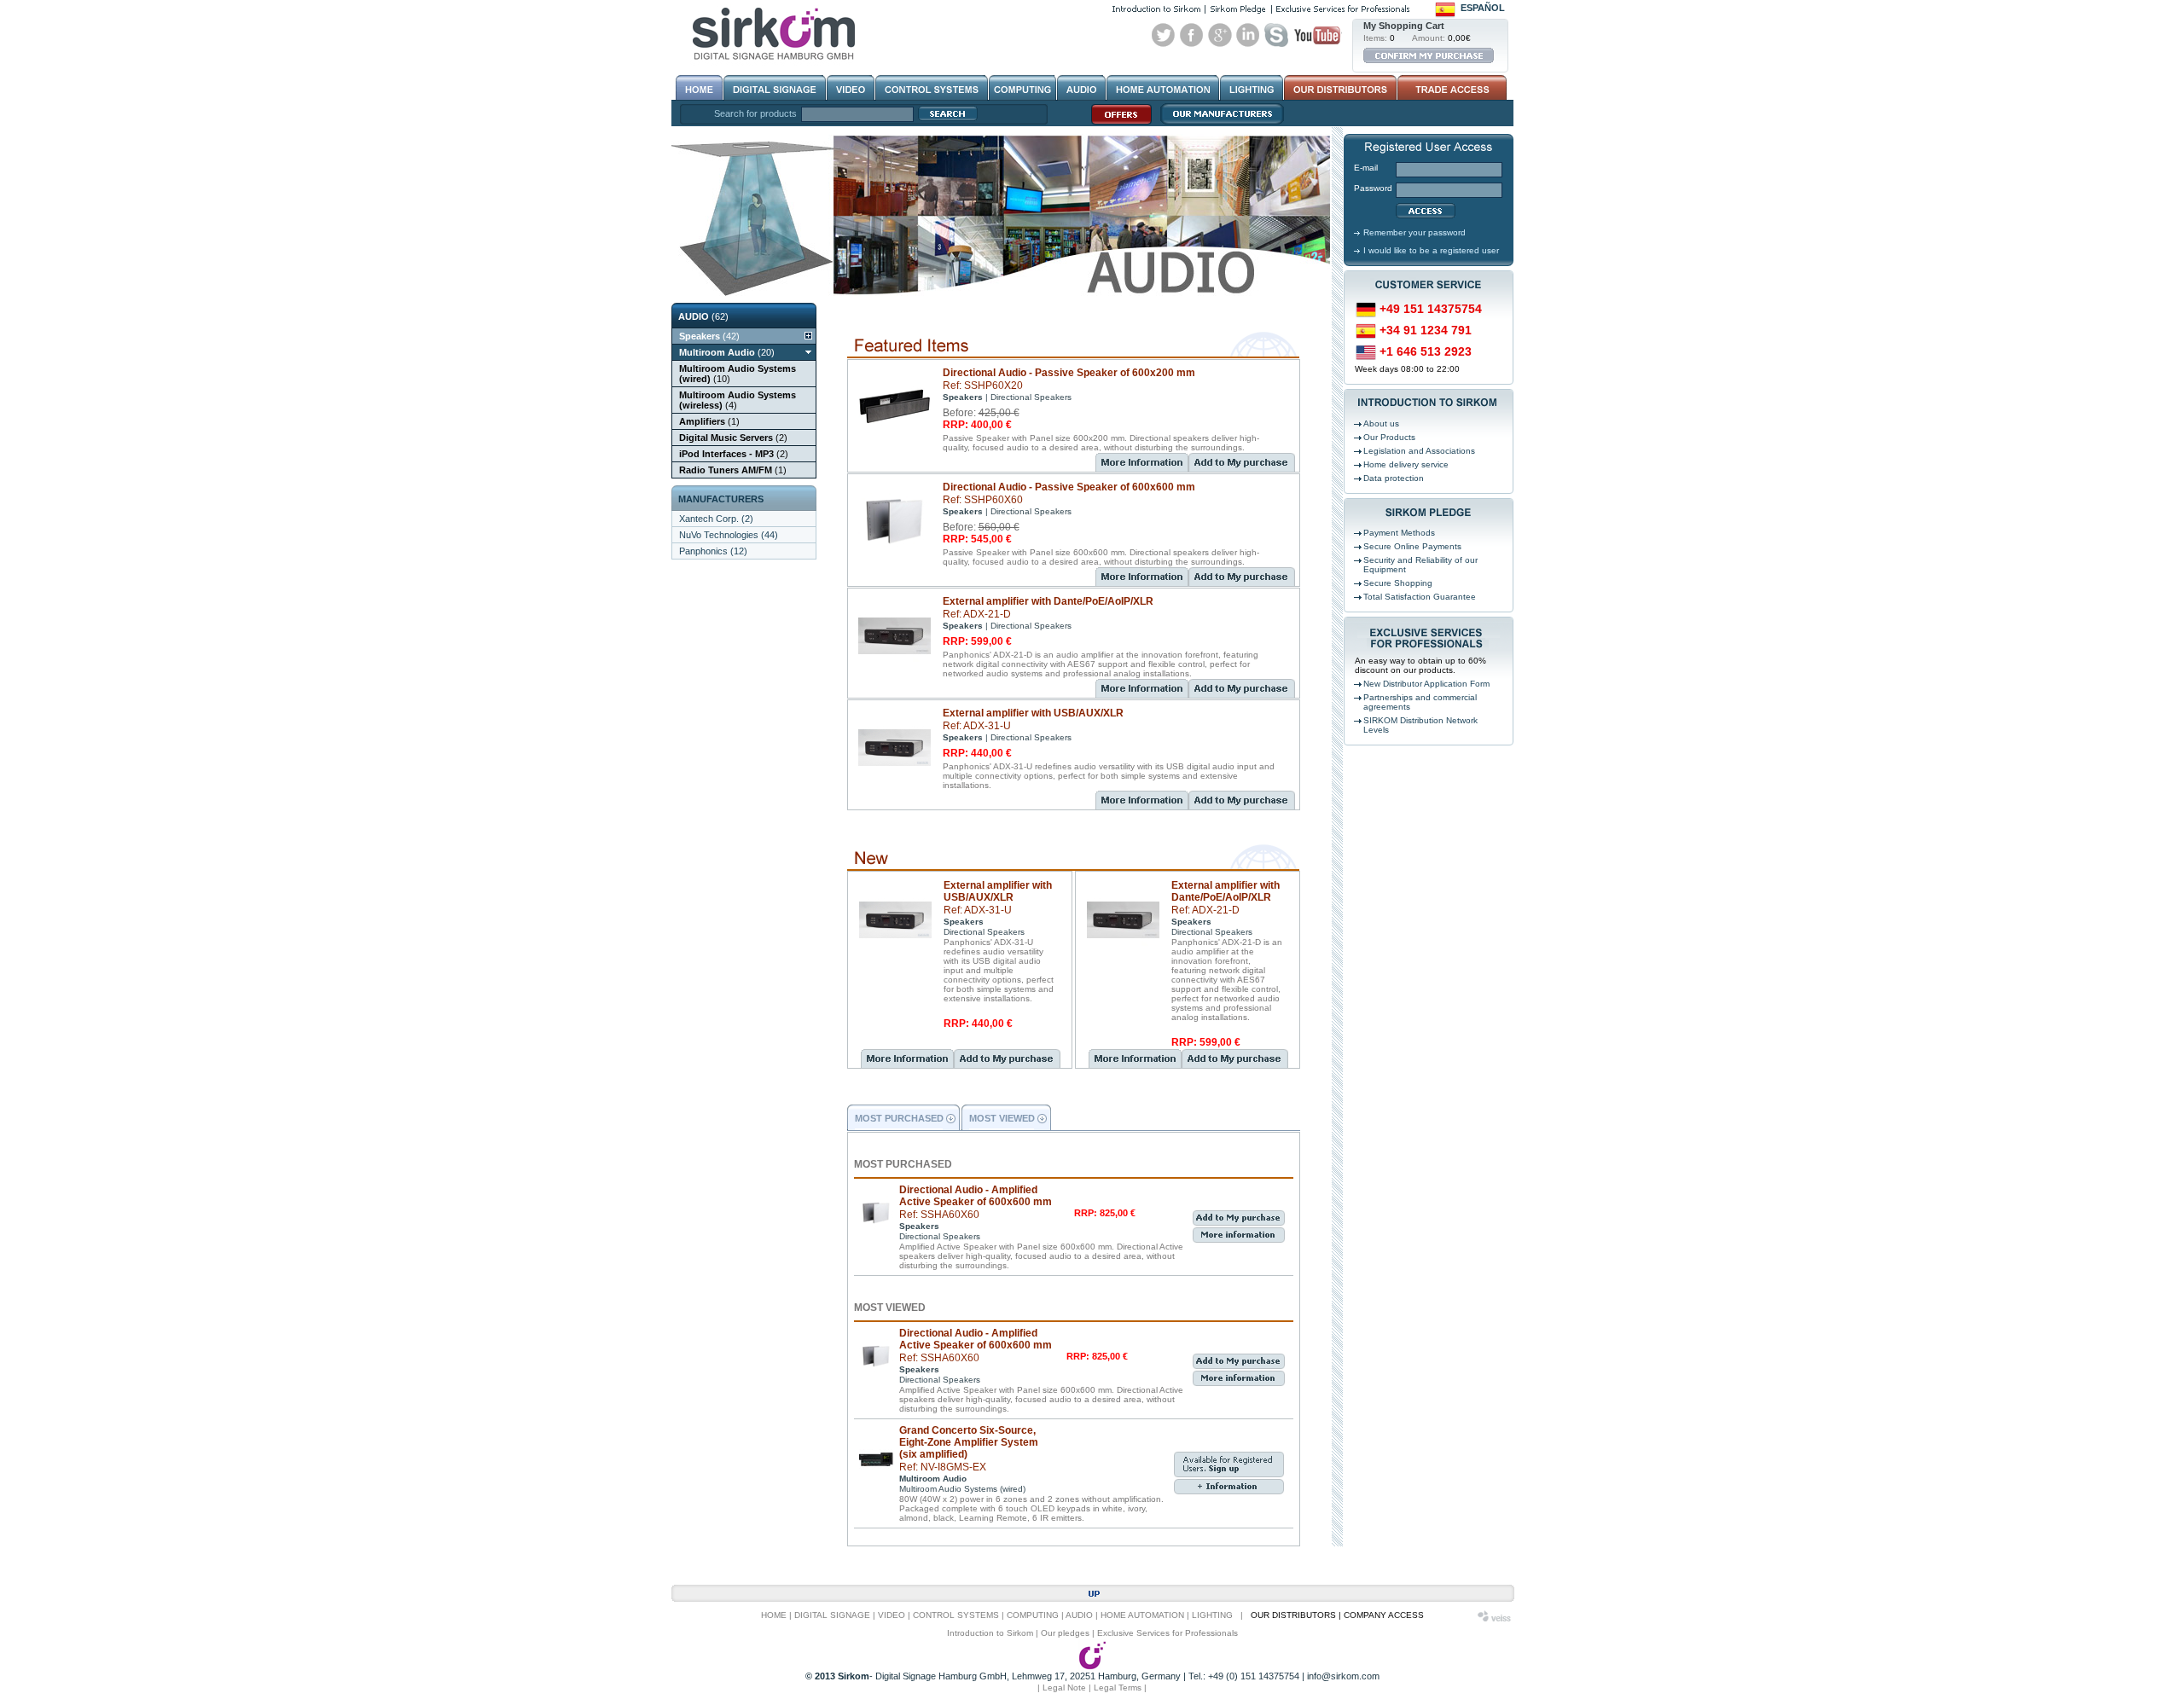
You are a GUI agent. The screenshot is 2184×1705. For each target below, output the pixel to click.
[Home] (699, 88)
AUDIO (1079, 1615)
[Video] (851, 88)
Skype (1276, 35)
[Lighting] (1252, 88)
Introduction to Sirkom (990, 1633)
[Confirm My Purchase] (1429, 55)
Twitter (1164, 35)
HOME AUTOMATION (1142, 1615)
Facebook (1192, 35)
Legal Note (1064, 1688)
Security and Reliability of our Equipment (1420, 565)
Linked (1248, 35)
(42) (709, 336)
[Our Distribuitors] (1340, 88)
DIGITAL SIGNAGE (832, 1615)
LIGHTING (1212, 1615)
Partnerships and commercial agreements (1420, 702)
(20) (727, 352)
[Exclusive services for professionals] (1343, 9)
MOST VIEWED (1002, 1118)
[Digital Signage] (775, 88)
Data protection (1394, 478)
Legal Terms (1118, 1688)
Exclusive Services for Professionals (1168, 1633)
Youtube (1317, 35)
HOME (774, 1615)
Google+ (1220, 35)
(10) (738, 374)
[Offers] (1117, 124)
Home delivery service (1406, 464)
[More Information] (1142, 462)
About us (1381, 423)
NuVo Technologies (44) (729, 535)
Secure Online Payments (1412, 546)
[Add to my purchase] (1242, 468)
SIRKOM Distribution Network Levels (1420, 725)
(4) (738, 400)
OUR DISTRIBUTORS (1293, 1615)
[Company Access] (1451, 88)
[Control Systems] (932, 88)
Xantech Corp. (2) (716, 519)
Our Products (1389, 437)
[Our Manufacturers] (1218, 124)
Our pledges (1065, 1633)
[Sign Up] (1229, 1475)
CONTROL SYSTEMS (956, 1615)
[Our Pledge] (1238, 9)
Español (1483, 8)
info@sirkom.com (1343, 1676)
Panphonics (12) (713, 551)
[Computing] (1022, 88)
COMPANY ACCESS (1384, 1615)
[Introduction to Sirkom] (1156, 9)
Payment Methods (1399, 533)
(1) (709, 421)
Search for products (755, 113)
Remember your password (1414, 232)
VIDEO (892, 1615)
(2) (733, 438)
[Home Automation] (1163, 88)
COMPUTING (1033, 1615)
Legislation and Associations (1419, 451)
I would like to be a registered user (1431, 250)
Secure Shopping (1398, 583)
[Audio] (1081, 88)
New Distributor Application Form (1426, 684)
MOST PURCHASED (899, 1118)
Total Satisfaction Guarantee (1420, 597)
